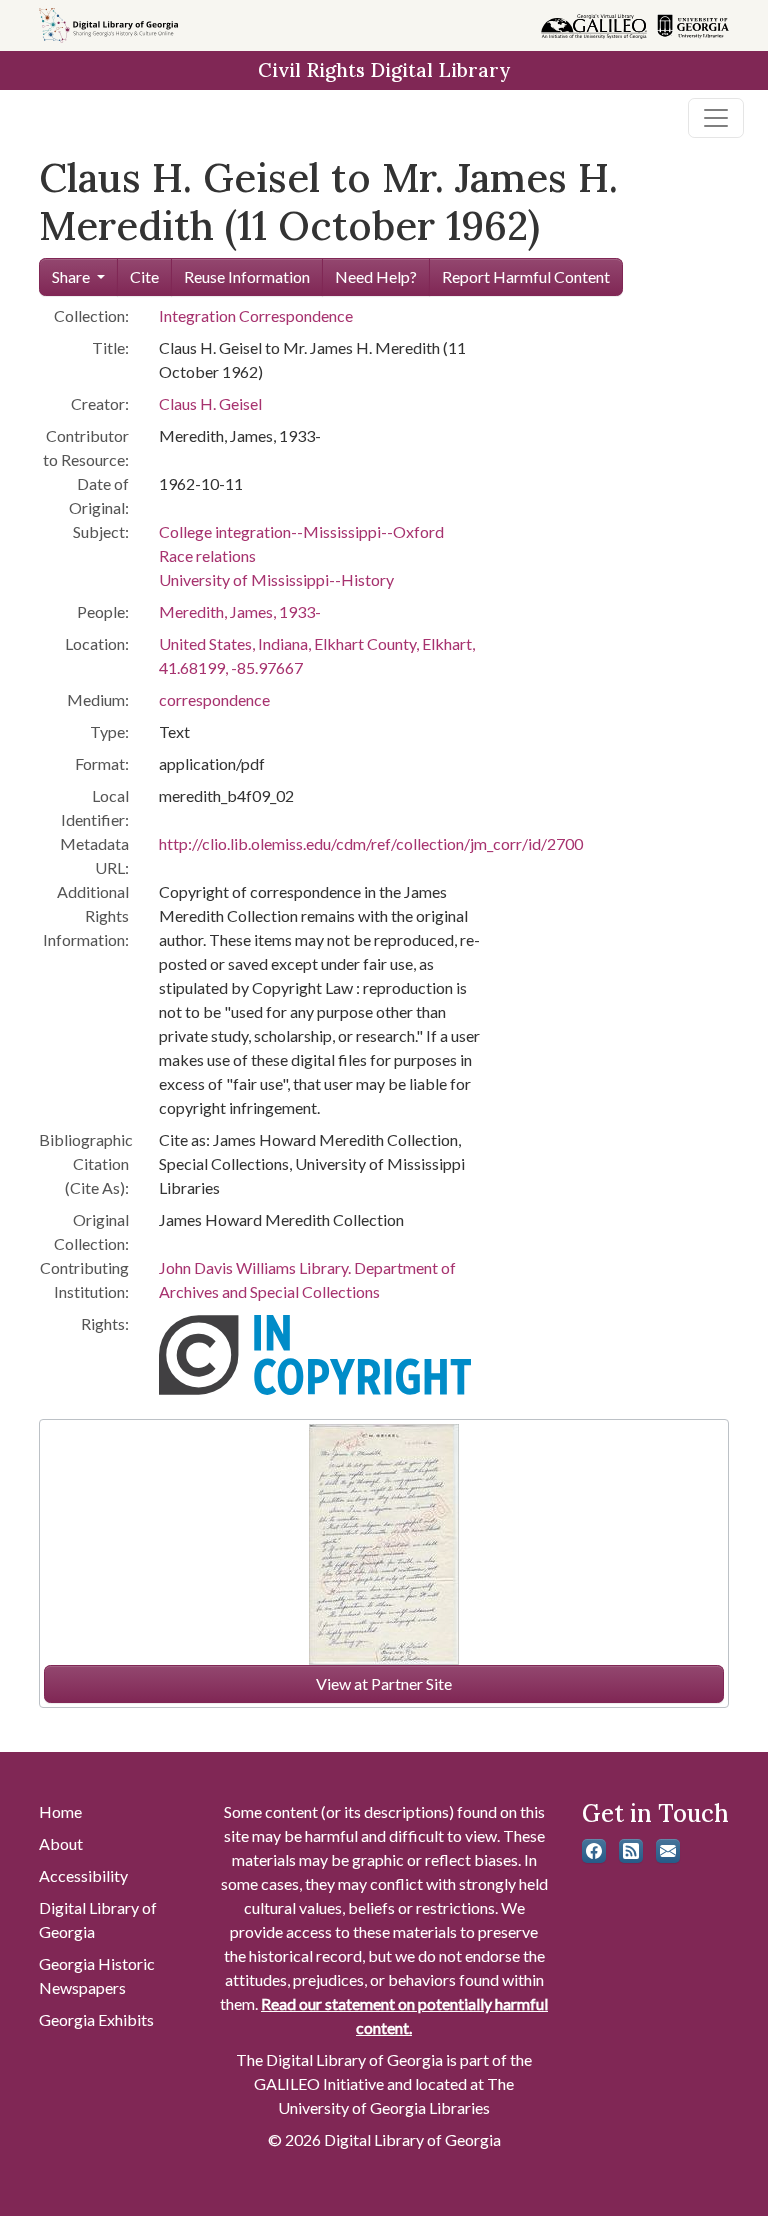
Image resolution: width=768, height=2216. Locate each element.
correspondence (214, 699)
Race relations (207, 555)
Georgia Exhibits (96, 2019)
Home (60, 1811)
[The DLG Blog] (631, 1851)
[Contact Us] (668, 1851)
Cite (144, 276)
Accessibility (83, 1875)
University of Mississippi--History (276, 579)
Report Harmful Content (526, 276)
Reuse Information (247, 276)
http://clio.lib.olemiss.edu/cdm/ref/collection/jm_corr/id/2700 (371, 843)
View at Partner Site (384, 1683)
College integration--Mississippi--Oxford (301, 531)
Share (71, 276)
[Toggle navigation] (716, 118)
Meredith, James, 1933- (240, 611)
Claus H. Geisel (210, 403)
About (61, 1843)
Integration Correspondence (256, 315)
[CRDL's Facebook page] (594, 1851)
